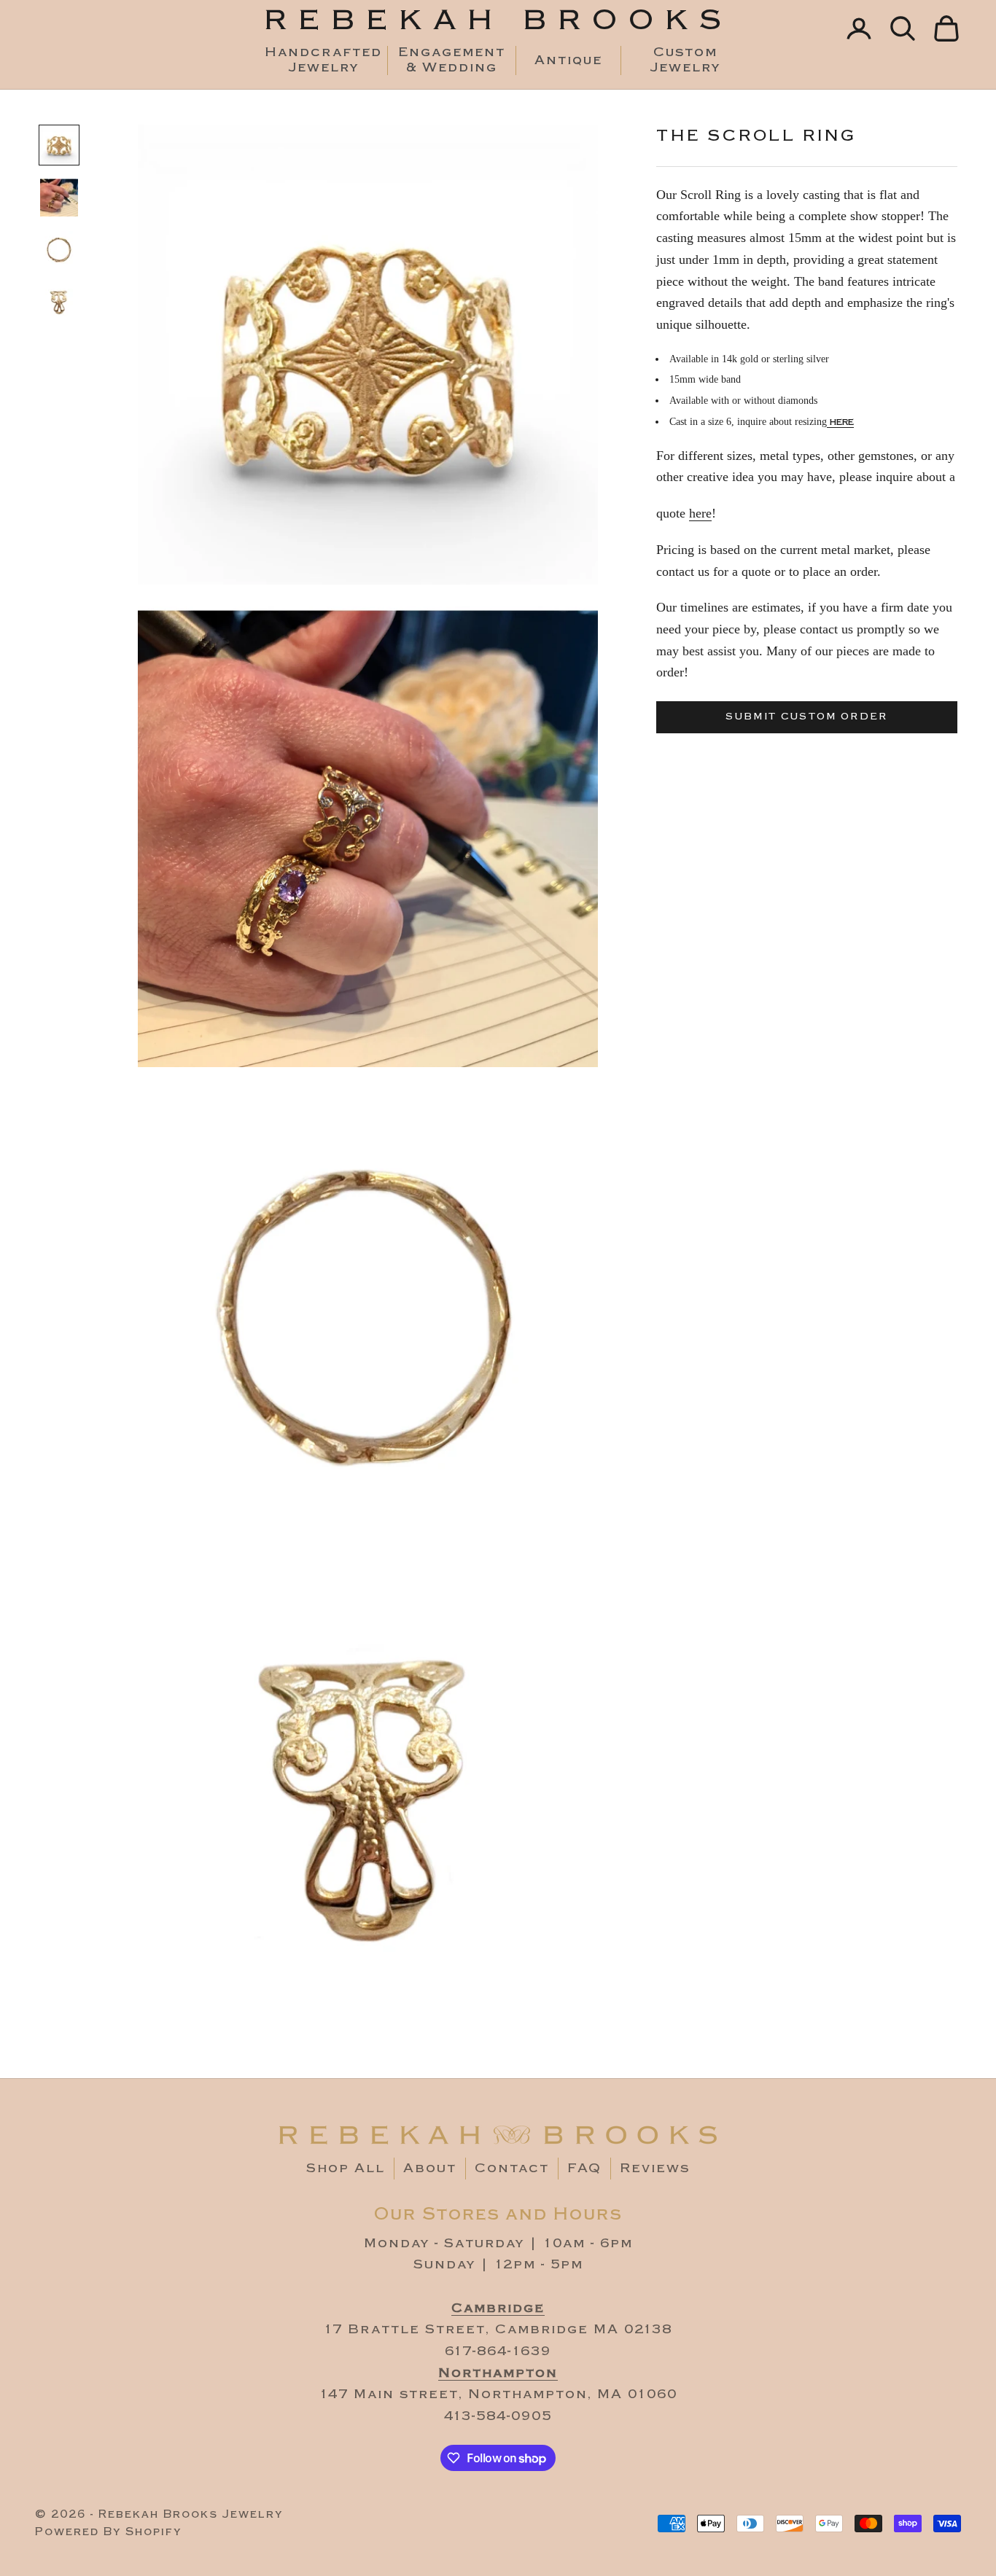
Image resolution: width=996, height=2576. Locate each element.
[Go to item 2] (59, 198)
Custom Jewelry (685, 61)
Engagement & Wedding (452, 61)
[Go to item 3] (59, 250)
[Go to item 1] (59, 145)
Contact (512, 2168)
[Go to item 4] (59, 303)
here (840, 421)
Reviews (655, 2168)
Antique (568, 61)
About (430, 2168)
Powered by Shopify (108, 2532)
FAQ (584, 2168)
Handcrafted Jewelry (323, 61)
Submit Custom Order (806, 717)
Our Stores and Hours (498, 2214)
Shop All (346, 2168)
